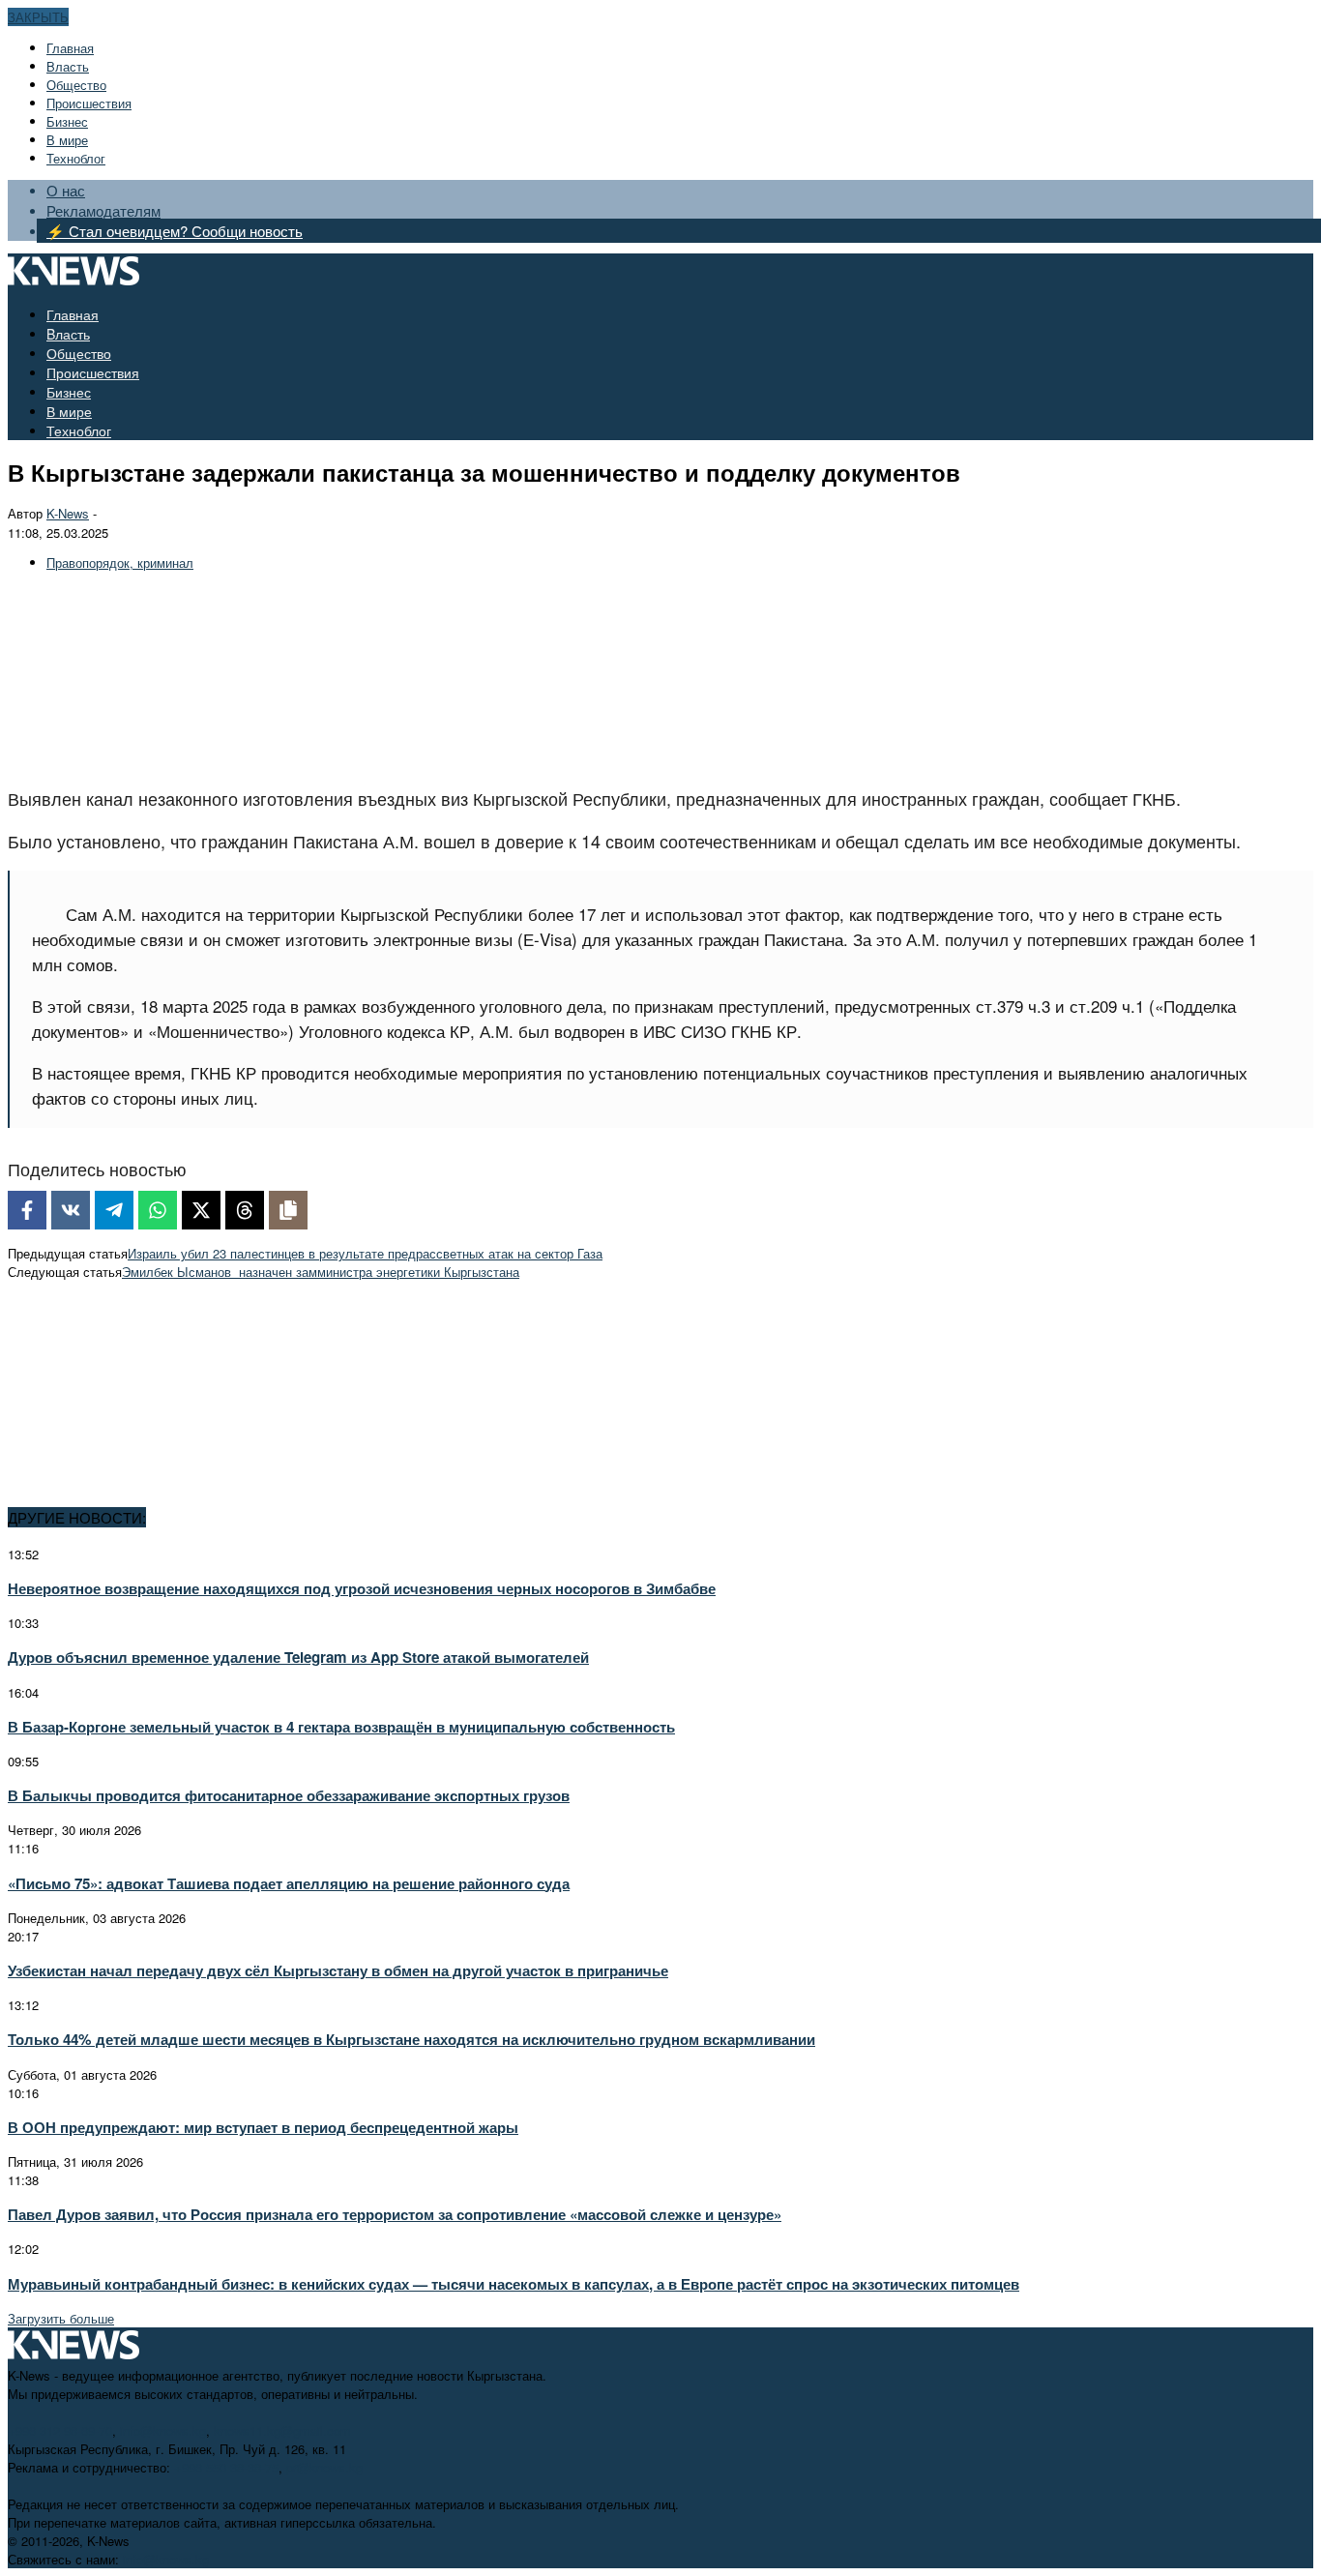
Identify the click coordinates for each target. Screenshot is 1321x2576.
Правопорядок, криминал (120, 563)
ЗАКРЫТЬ (38, 17)
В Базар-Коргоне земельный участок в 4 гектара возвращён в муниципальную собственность (341, 1727)
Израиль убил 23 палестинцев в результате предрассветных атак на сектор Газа (365, 1253)
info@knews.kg (163, 2430)
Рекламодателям (103, 210)
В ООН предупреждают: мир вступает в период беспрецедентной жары (263, 2127)
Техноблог (76, 158)
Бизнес (67, 121)
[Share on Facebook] (27, 1210)
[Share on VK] (71, 1210)
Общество (76, 85)
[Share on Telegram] (114, 1210)
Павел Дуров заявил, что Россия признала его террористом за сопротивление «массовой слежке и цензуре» (395, 2214)
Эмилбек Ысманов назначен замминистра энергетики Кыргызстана (321, 1272)
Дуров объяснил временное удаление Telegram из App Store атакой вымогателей (298, 1657)
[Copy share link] (288, 1210)
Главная (70, 48)
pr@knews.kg (324, 2467)
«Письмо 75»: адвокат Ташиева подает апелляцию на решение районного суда (289, 1883)
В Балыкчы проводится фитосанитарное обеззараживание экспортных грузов (289, 1795)
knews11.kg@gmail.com (282, 2430)
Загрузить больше (61, 2318)
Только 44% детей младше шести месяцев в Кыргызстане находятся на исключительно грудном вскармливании (411, 2039)
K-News (68, 513)
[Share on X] (201, 1210)
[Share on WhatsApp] (158, 1210)
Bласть (68, 66)
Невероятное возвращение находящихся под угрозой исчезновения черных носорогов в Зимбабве (362, 1588)
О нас (66, 190)
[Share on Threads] (245, 1210)
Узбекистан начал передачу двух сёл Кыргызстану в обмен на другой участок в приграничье (338, 1970)
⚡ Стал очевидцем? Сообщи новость (175, 231)
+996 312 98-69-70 (60, 2430)
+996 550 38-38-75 (226, 2467)
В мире (67, 140)
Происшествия (89, 103)
